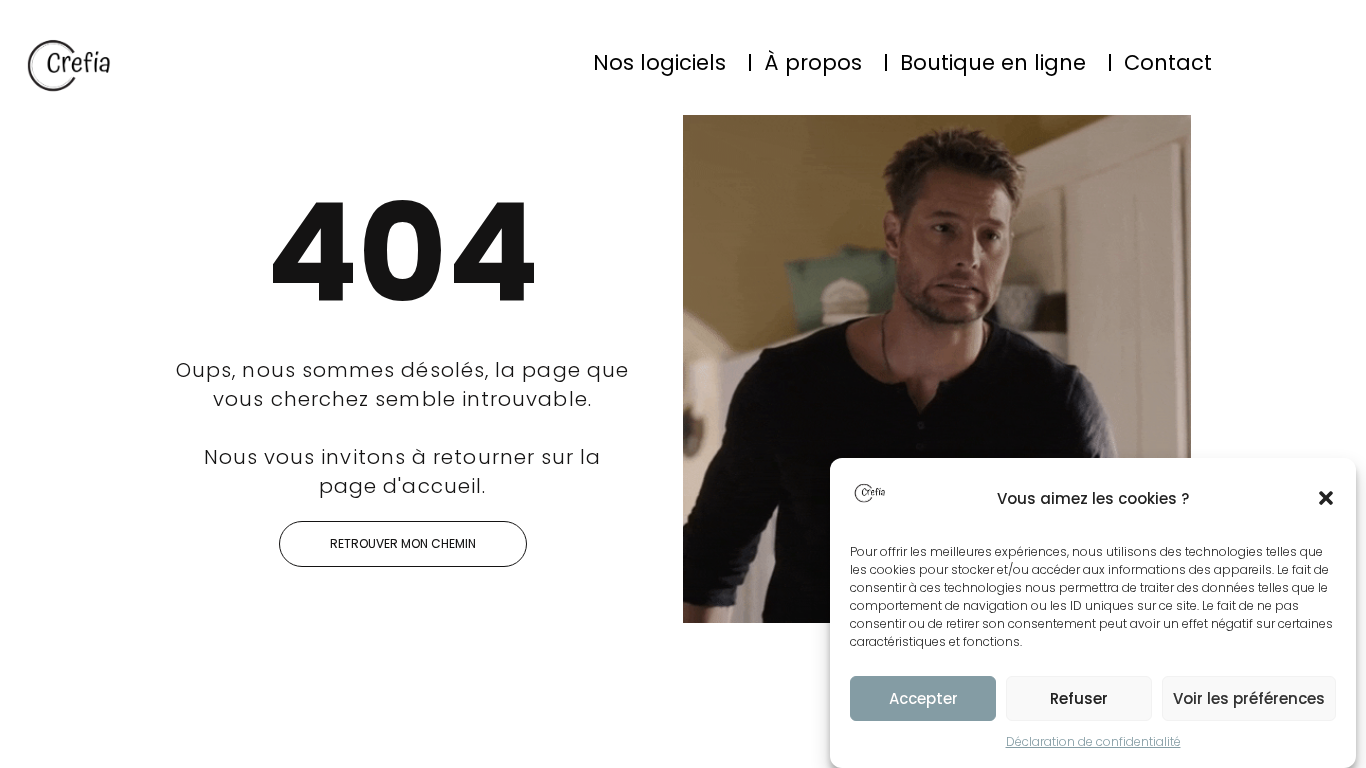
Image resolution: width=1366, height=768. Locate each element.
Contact (1168, 62)
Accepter (923, 698)
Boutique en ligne (993, 62)
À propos (813, 62)
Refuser (1079, 698)
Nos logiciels (659, 62)
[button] (1326, 498)
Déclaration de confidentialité (1093, 741)
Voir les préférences (1249, 698)
